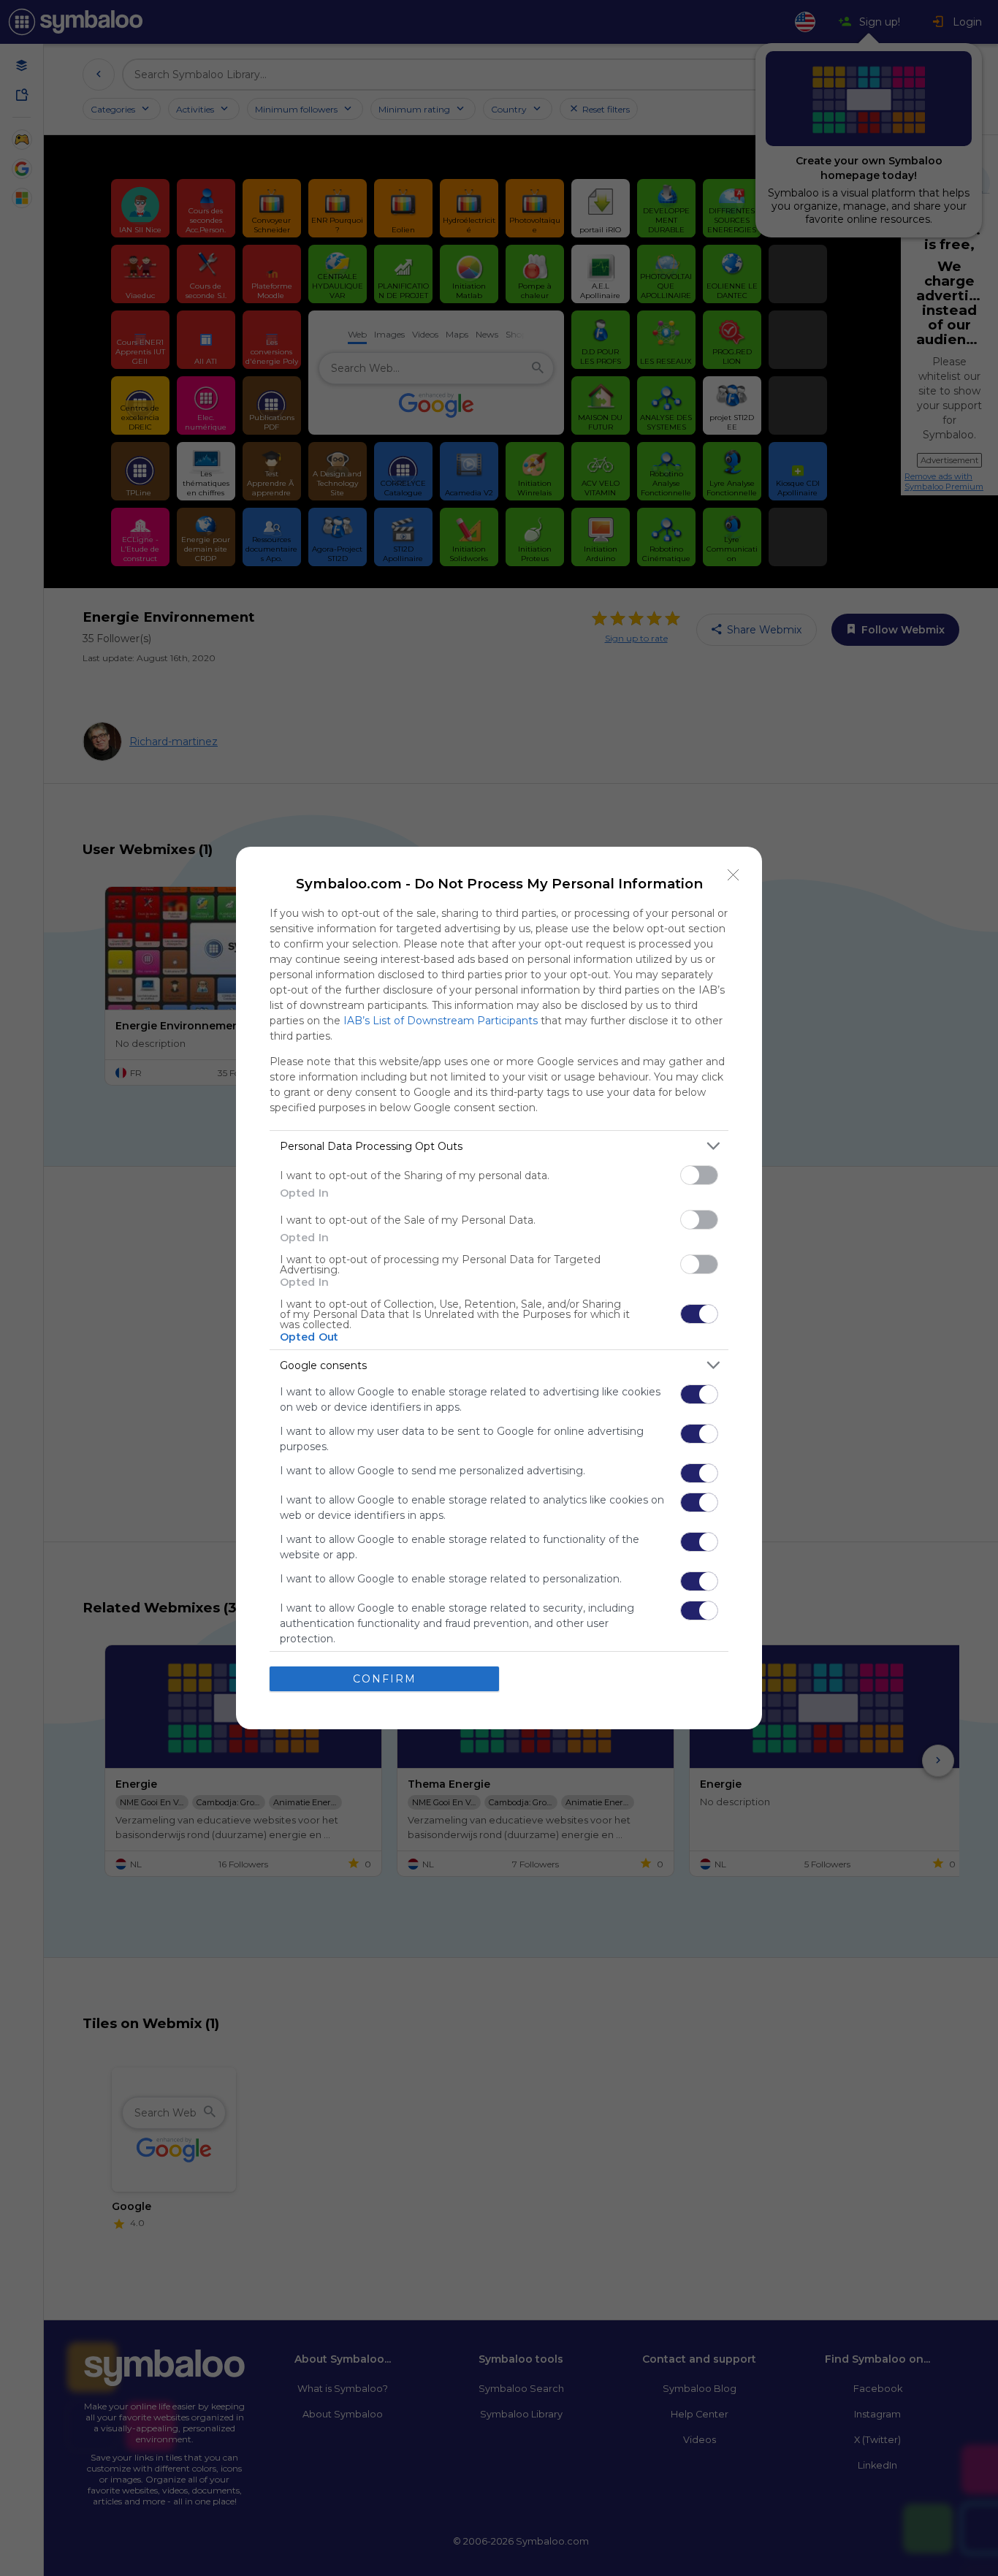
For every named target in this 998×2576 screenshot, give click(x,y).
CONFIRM (385, 1679)
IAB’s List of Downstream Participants (441, 1021)
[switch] (699, 1175)
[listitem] (499, 1146)
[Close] (734, 875)
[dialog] (499, 1288)
